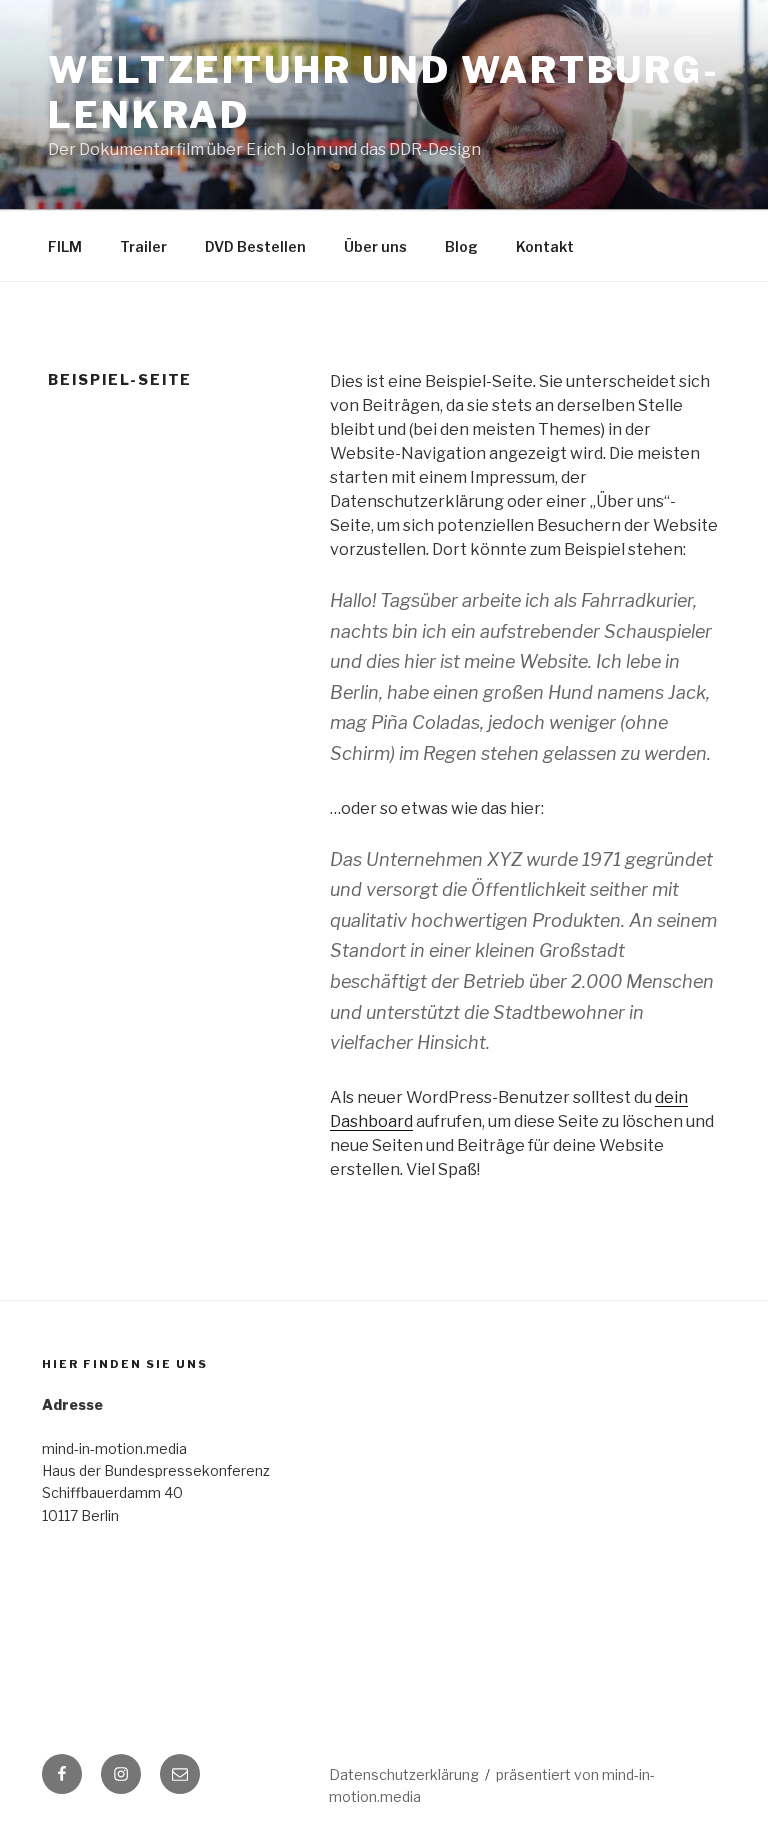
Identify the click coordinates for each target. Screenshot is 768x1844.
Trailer (143, 246)
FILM (65, 246)
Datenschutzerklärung (404, 1774)
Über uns (375, 246)
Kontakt (545, 246)
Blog (461, 246)
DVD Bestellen (255, 246)
